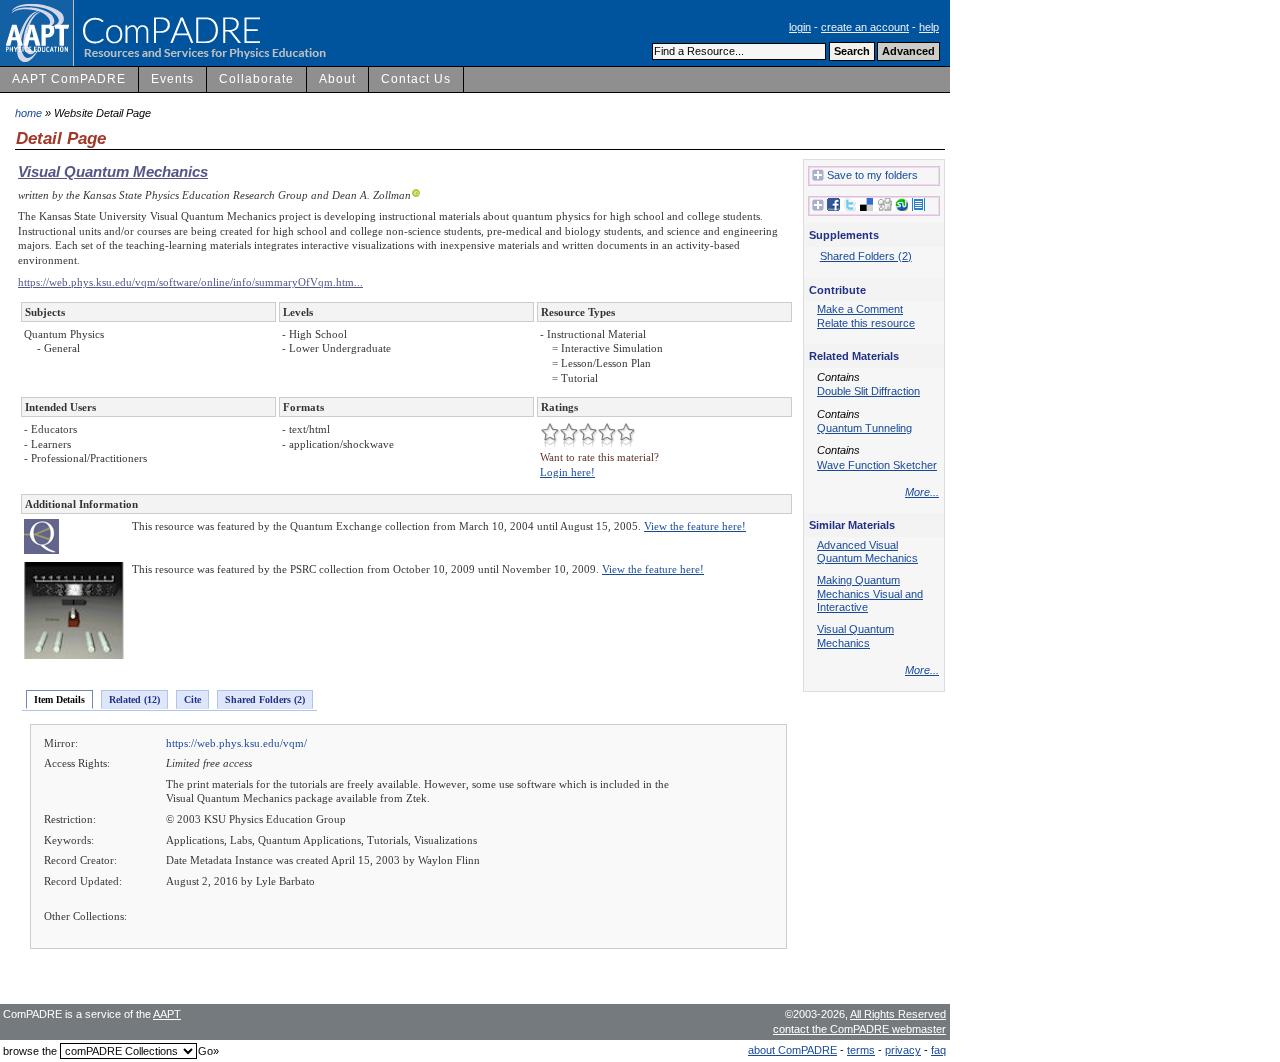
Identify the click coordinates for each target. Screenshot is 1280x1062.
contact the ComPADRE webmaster (859, 1029)
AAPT (167, 1014)
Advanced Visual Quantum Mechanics (867, 552)
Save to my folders (872, 175)
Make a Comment (860, 309)
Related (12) (134, 699)
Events (172, 79)
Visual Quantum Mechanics (113, 171)
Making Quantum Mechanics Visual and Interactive (870, 593)
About (337, 79)
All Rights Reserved (898, 1014)
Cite (192, 699)
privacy (903, 1050)
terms (861, 1050)
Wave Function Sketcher (877, 465)
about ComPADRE (792, 1050)
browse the (30, 1051)
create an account (865, 27)
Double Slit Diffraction (868, 391)
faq (938, 1050)
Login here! (567, 472)
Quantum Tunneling (864, 428)
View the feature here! (695, 526)
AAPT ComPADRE (69, 79)
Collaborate (256, 79)
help (929, 27)
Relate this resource (866, 323)
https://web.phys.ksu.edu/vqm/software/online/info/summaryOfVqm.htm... (190, 282)
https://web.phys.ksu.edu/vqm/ (236, 743)
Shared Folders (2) (265, 699)
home (28, 113)
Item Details (59, 699)
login (800, 27)
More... (922, 492)
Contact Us (416, 79)
